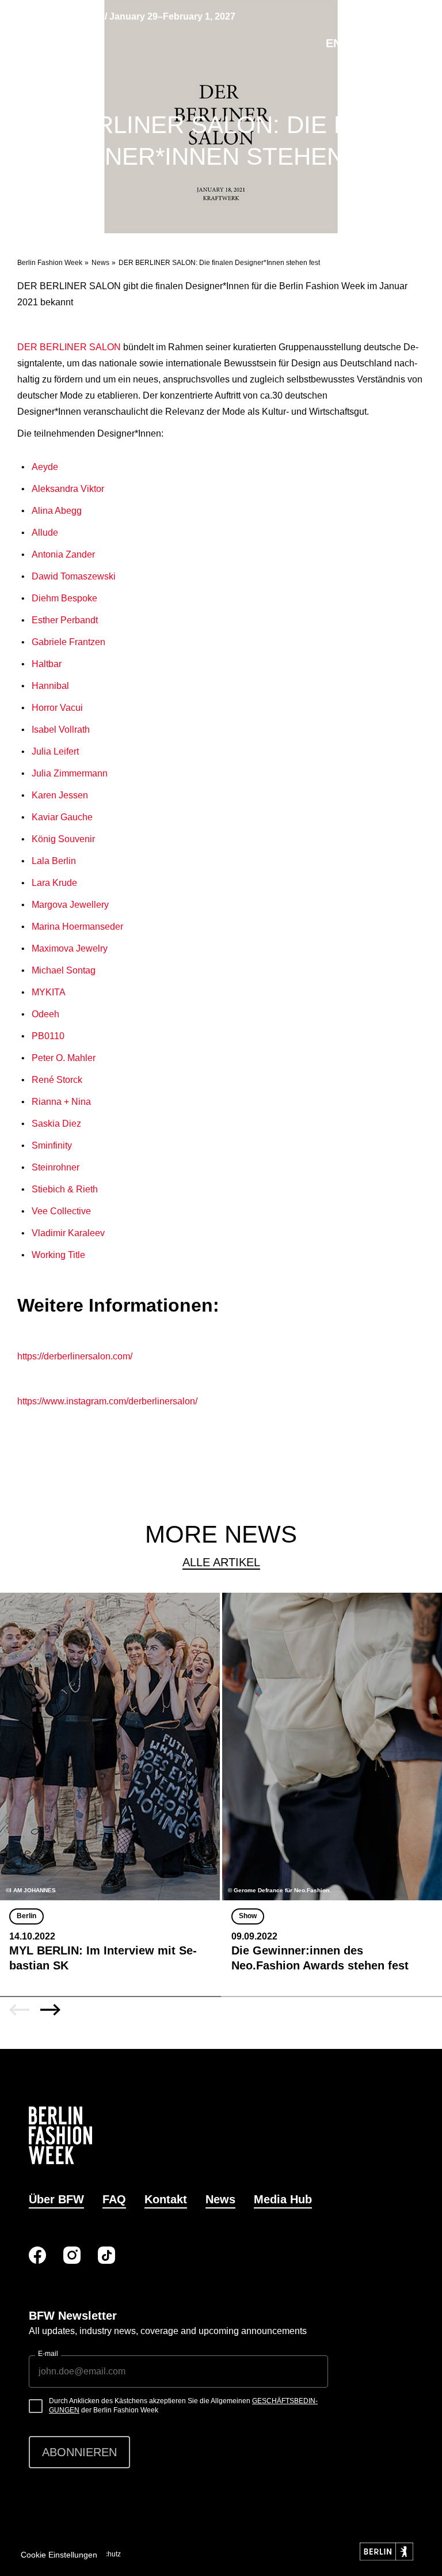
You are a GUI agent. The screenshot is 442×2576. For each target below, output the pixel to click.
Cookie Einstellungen (59, 2555)
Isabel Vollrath (61, 730)
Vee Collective (61, 1211)
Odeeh (45, 1014)
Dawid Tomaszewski (74, 576)
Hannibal (50, 686)
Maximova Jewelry (70, 948)
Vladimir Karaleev (68, 1233)
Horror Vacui (57, 708)
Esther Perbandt (65, 620)
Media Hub (283, 2199)
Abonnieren (79, 2452)
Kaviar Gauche (62, 817)
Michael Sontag (64, 970)
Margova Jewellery (70, 905)
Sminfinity (52, 1145)
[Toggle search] (359, 43)
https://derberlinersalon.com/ (75, 1356)
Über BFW (56, 2199)
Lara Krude (54, 883)
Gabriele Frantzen (68, 642)
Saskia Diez (56, 1124)
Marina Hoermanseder (77, 927)
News (100, 263)
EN (334, 43)
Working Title (58, 1255)
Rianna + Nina (61, 1102)
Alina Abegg (57, 511)
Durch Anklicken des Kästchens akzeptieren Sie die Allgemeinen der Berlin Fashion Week (183, 2405)
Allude (45, 533)
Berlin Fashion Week (50, 263)
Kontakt (166, 2199)
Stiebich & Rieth (65, 1189)
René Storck (57, 1080)
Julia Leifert (55, 751)
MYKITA (49, 992)
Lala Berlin (54, 861)
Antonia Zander (63, 554)
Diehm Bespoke (64, 598)
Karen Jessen (60, 795)
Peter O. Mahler (64, 1058)
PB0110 (48, 1036)
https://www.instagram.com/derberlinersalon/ (107, 1401)
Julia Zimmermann (70, 773)
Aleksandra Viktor (68, 489)
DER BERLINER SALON (69, 347)
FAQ (114, 2199)
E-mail (48, 2354)
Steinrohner (56, 1167)
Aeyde (45, 467)
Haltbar (47, 664)
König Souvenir (63, 839)
